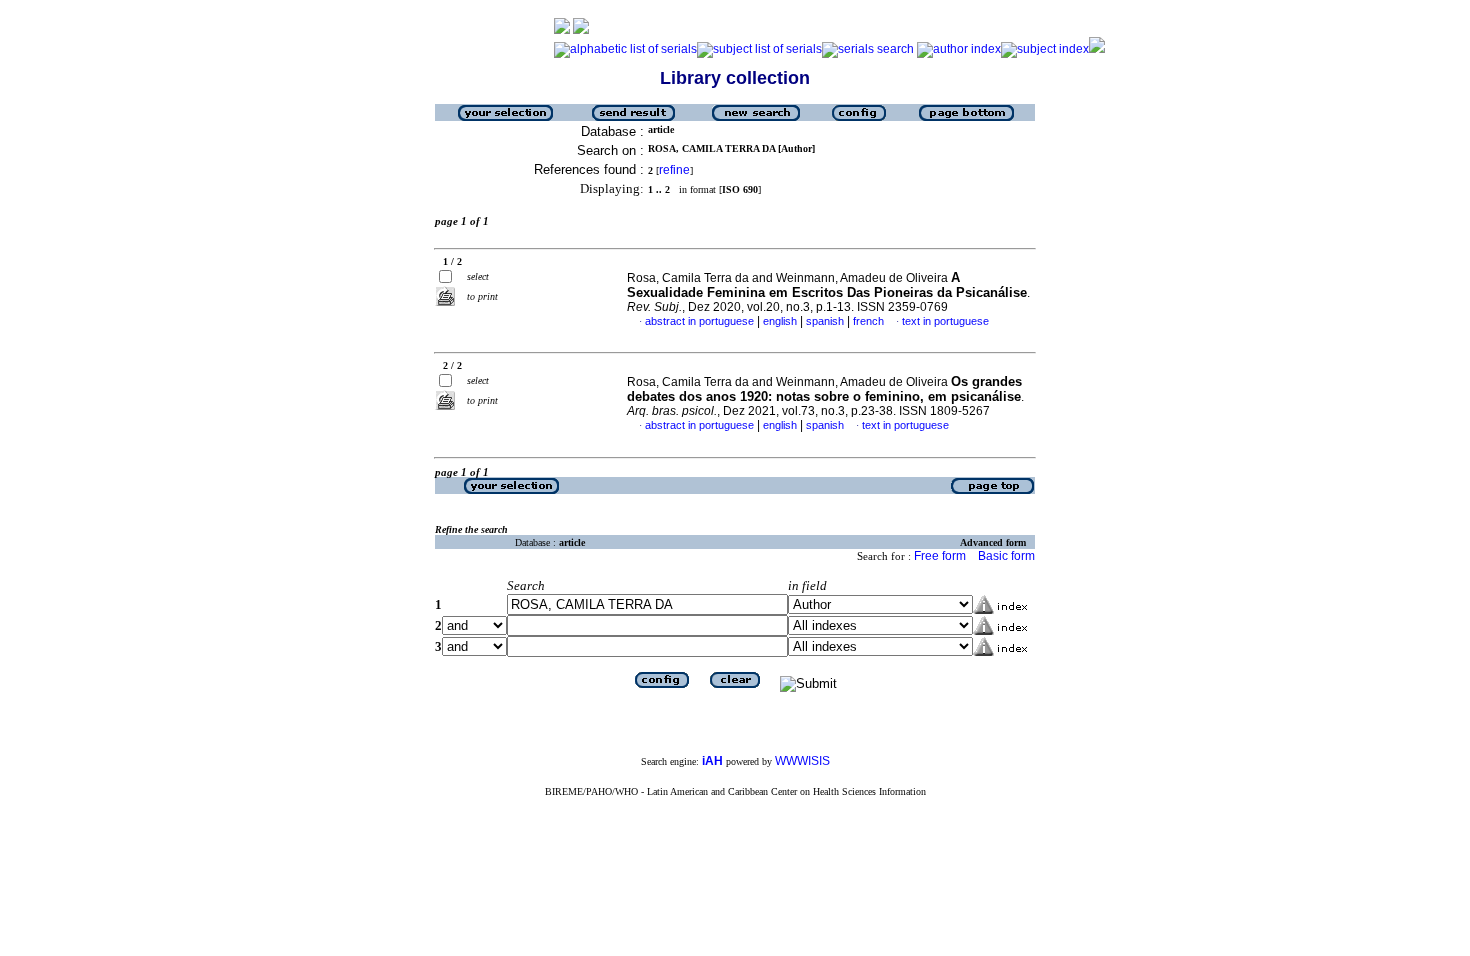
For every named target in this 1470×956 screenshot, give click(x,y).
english (780, 321)
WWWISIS (802, 761)
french (868, 321)
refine (674, 170)
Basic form (1006, 556)
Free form (940, 556)
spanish (825, 321)
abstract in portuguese (699, 321)
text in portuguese (945, 321)
